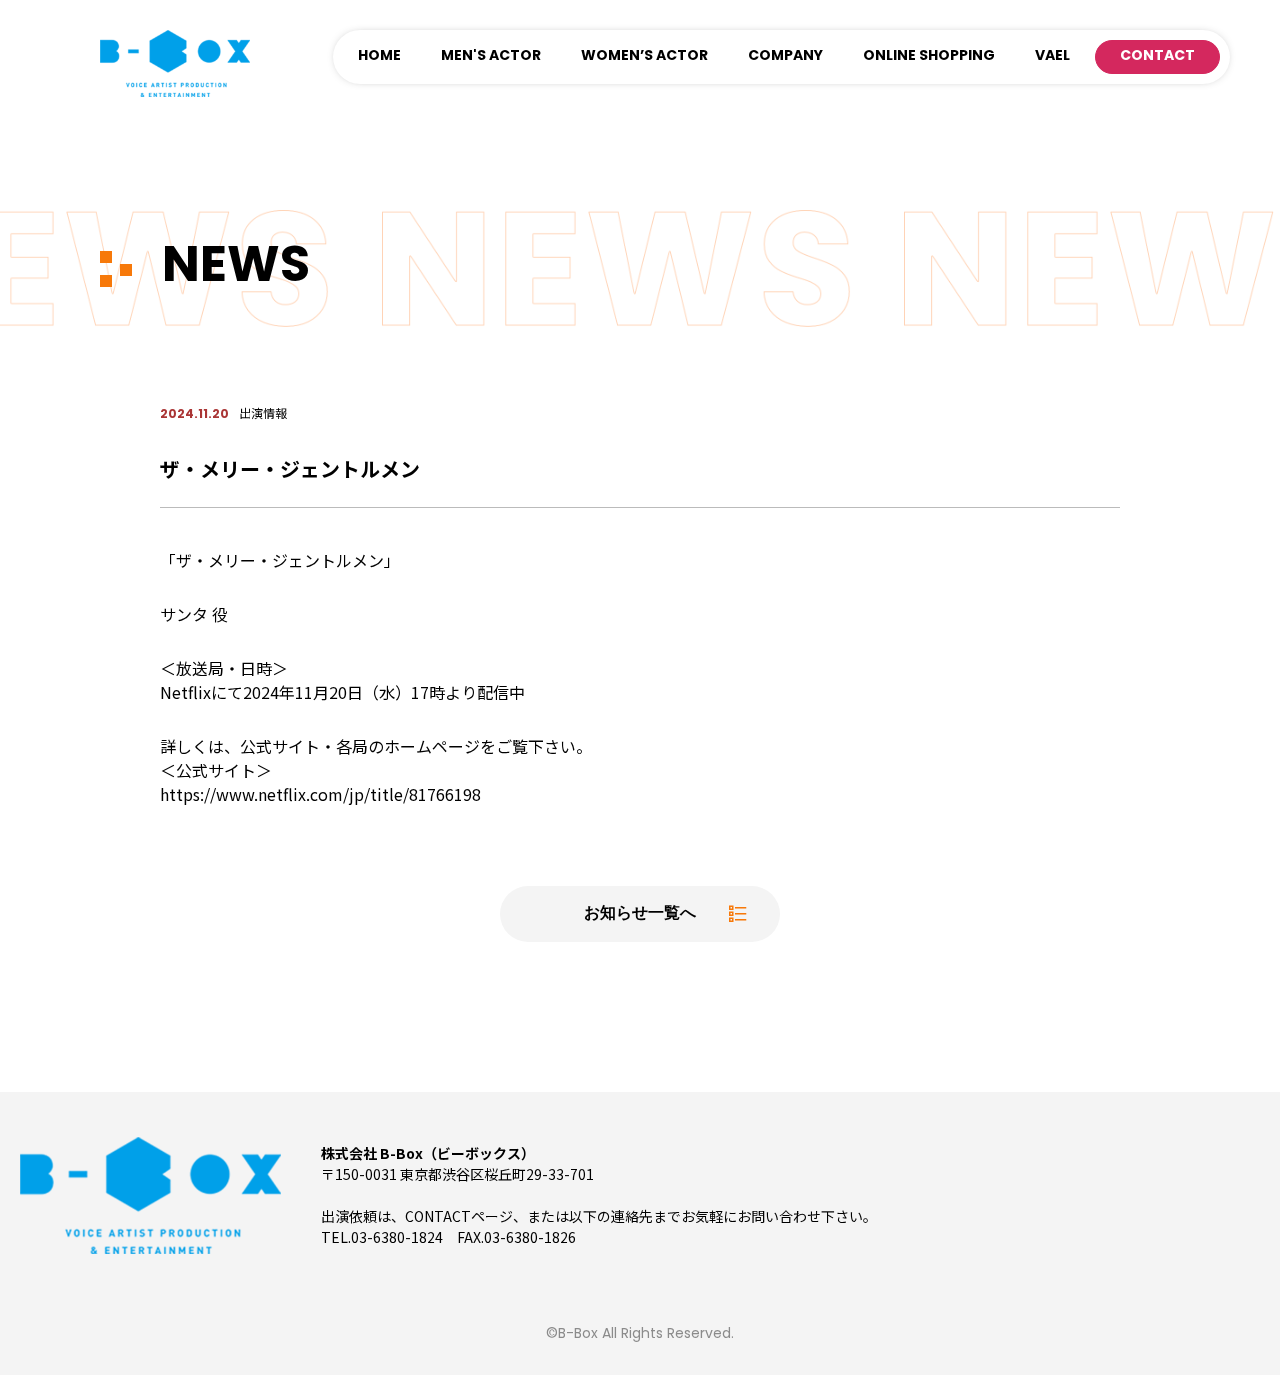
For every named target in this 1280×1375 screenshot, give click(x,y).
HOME (379, 56)
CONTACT (1157, 56)
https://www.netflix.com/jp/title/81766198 (320, 794)
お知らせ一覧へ (640, 914)
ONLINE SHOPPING (929, 56)
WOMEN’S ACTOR (644, 56)
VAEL (1052, 56)
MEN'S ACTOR (491, 56)
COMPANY (785, 56)
